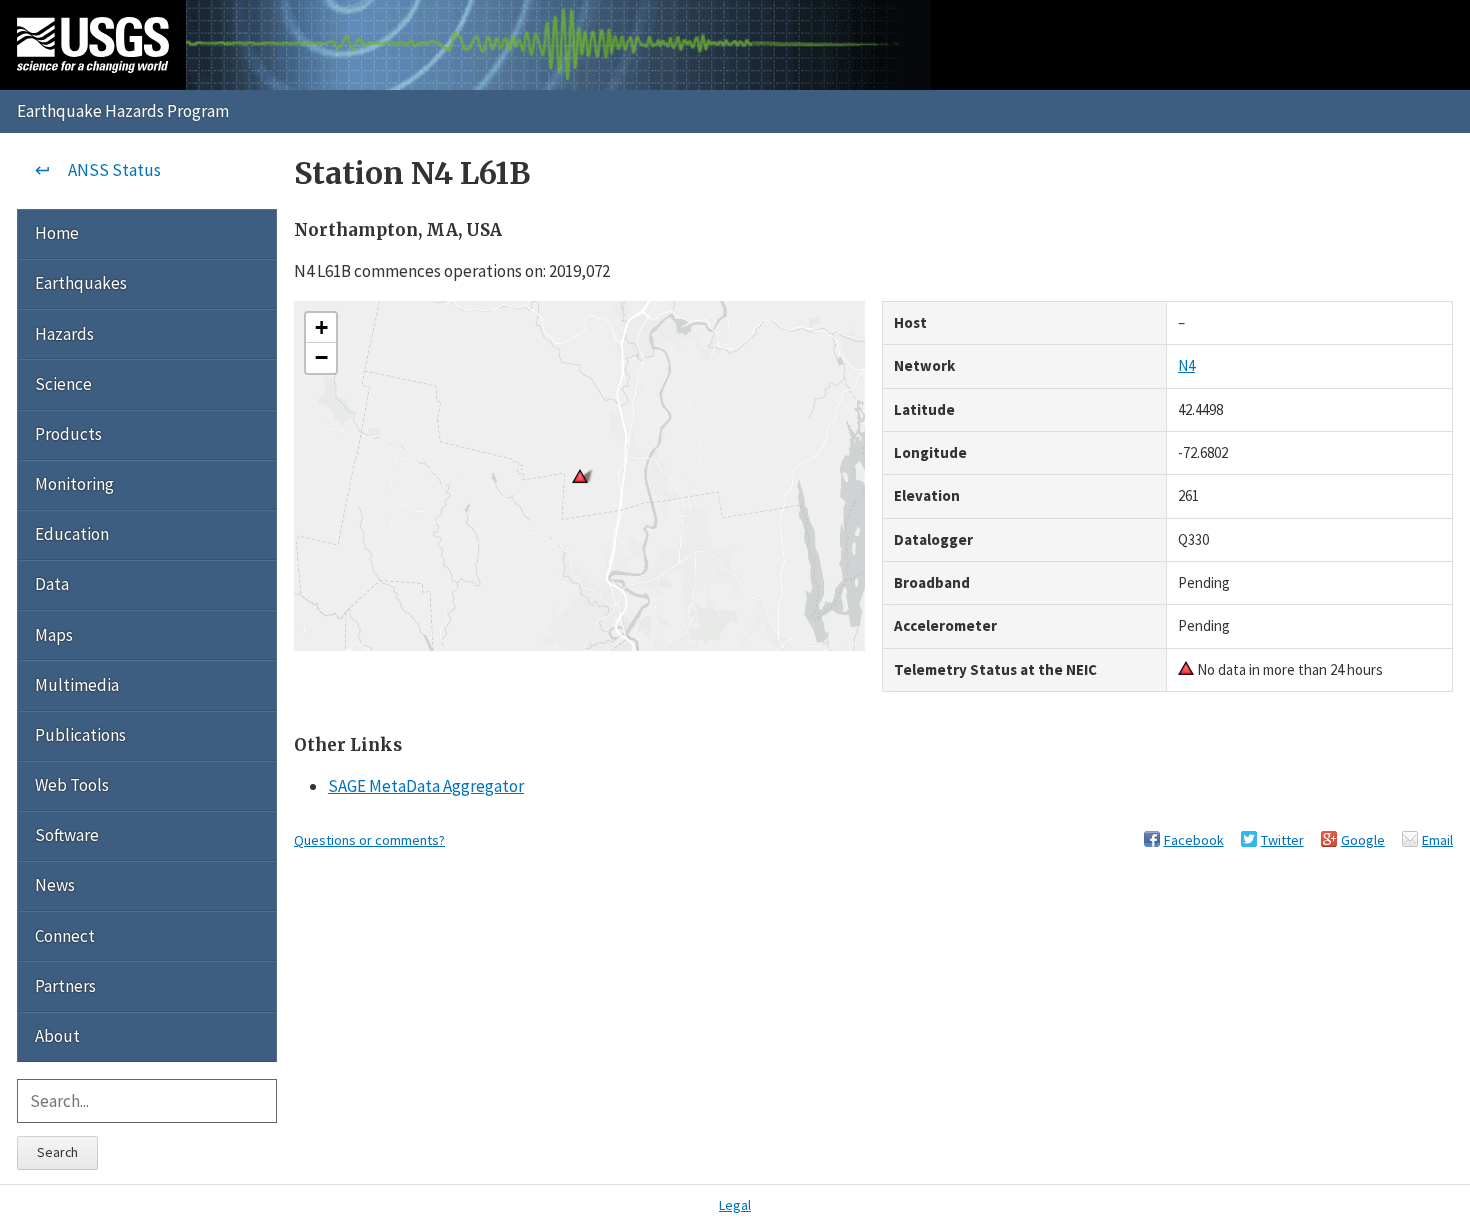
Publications (80, 735)
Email (1437, 840)
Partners (65, 986)
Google (1363, 840)
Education (72, 534)
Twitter (1282, 840)
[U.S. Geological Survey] (93, 45)
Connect (65, 936)
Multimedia (77, 685)
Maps (54, 635)
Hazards (64, 334)
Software (67, 835)
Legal (735, 1205)
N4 (1186, 365)
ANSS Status (114, 170)
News (55, 885)
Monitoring (74, 484)
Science (63, 384)
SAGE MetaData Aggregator (426, 786)
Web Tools (72, 785)
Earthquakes (81, 283)
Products (68, 434)
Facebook (1194, 840)
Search (57, 1152)
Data (52, 584)
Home (57, 233)
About (57, 1036)
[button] (321, 328)
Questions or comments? (369, 840)
